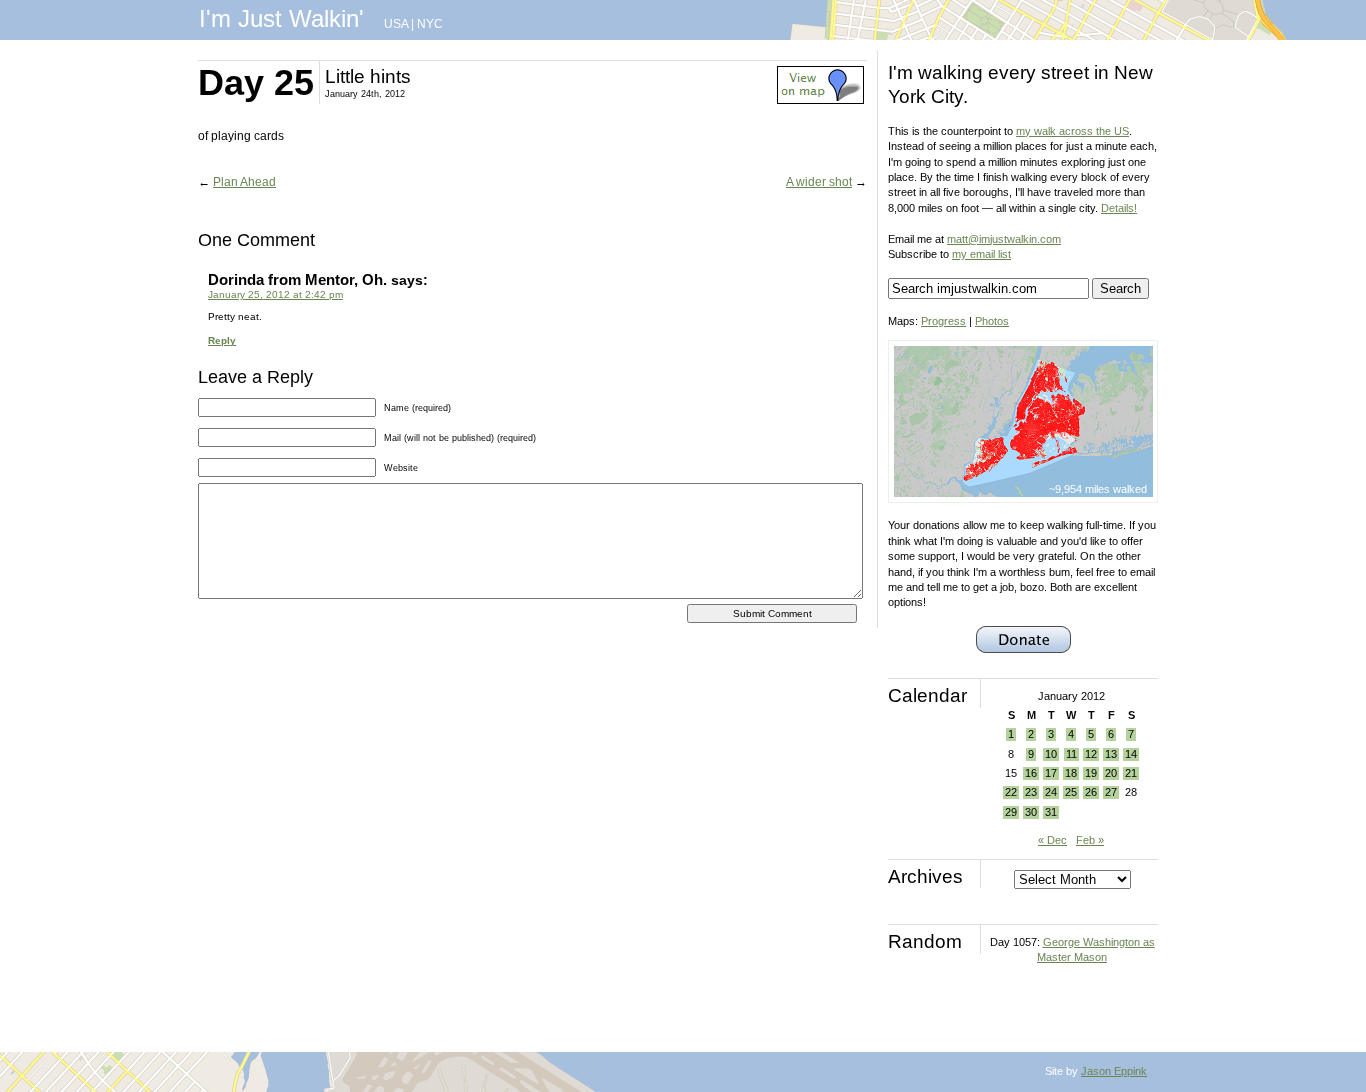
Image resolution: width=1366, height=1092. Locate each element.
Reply (222, 340)
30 (1031, 812)
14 (1131, 754)
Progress (943, 321)
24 (1051, 792)
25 (1071, 792)
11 (1071, 754)
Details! (1119, 208)
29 (1011, 812)
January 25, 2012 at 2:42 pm (275, 294)
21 (1131, 773)
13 (1111, 754)
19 (1091, 773)
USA (396, 24)
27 (1111, 792)
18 (1071, 773)
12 (1091, 754)
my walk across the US (1072, 131)
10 (1051, 754)
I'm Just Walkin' (281, 18)
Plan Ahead (244, 182)
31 (1051, 812)
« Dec (1052, 840)
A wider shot (819, 182)
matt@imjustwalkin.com (1004, 239)
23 (1031, 792)
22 (1011, 792)
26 (1091, 792)
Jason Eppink (1114, 1071)
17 (1051, 773)
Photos (992, 321)
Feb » (1090, 840)
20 (1111, 773)
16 (1031, 773)
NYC (430, 24)
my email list (981, 254)
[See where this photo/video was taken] (820, 100)
